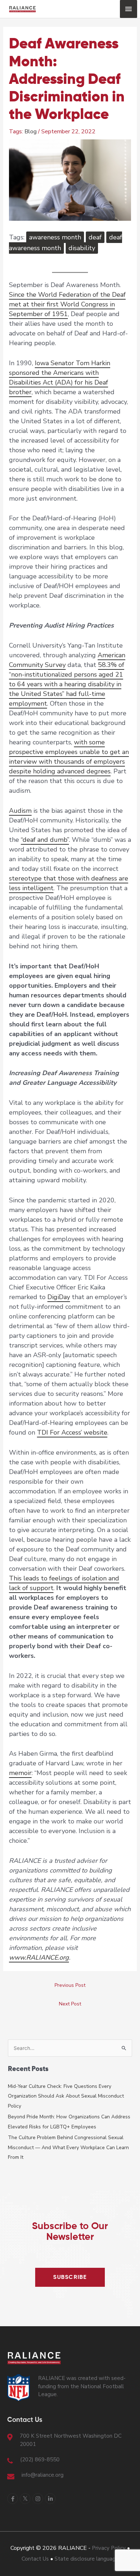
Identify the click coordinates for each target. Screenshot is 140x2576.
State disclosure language (87, 2559)
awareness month (55, 237)
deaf (95, 237)
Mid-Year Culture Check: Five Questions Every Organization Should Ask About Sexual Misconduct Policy (66, 2096)
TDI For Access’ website (72, 1432)
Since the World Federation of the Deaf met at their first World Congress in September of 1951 (67, 304)
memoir (20, 1773)
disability (82, 248)
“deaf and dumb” (45, 840)
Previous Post (70, 1985)
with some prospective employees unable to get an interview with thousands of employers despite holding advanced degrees (69, 757)
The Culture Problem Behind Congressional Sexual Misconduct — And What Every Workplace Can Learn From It (68, 2147)
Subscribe (70, 2277)
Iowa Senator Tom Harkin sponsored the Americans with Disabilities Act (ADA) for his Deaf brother (60, 378)
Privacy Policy (109, 2548)
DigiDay (59, 1297)
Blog (31, 132)
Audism (20, 811)
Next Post (70, 2004)
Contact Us (35, 2559)
